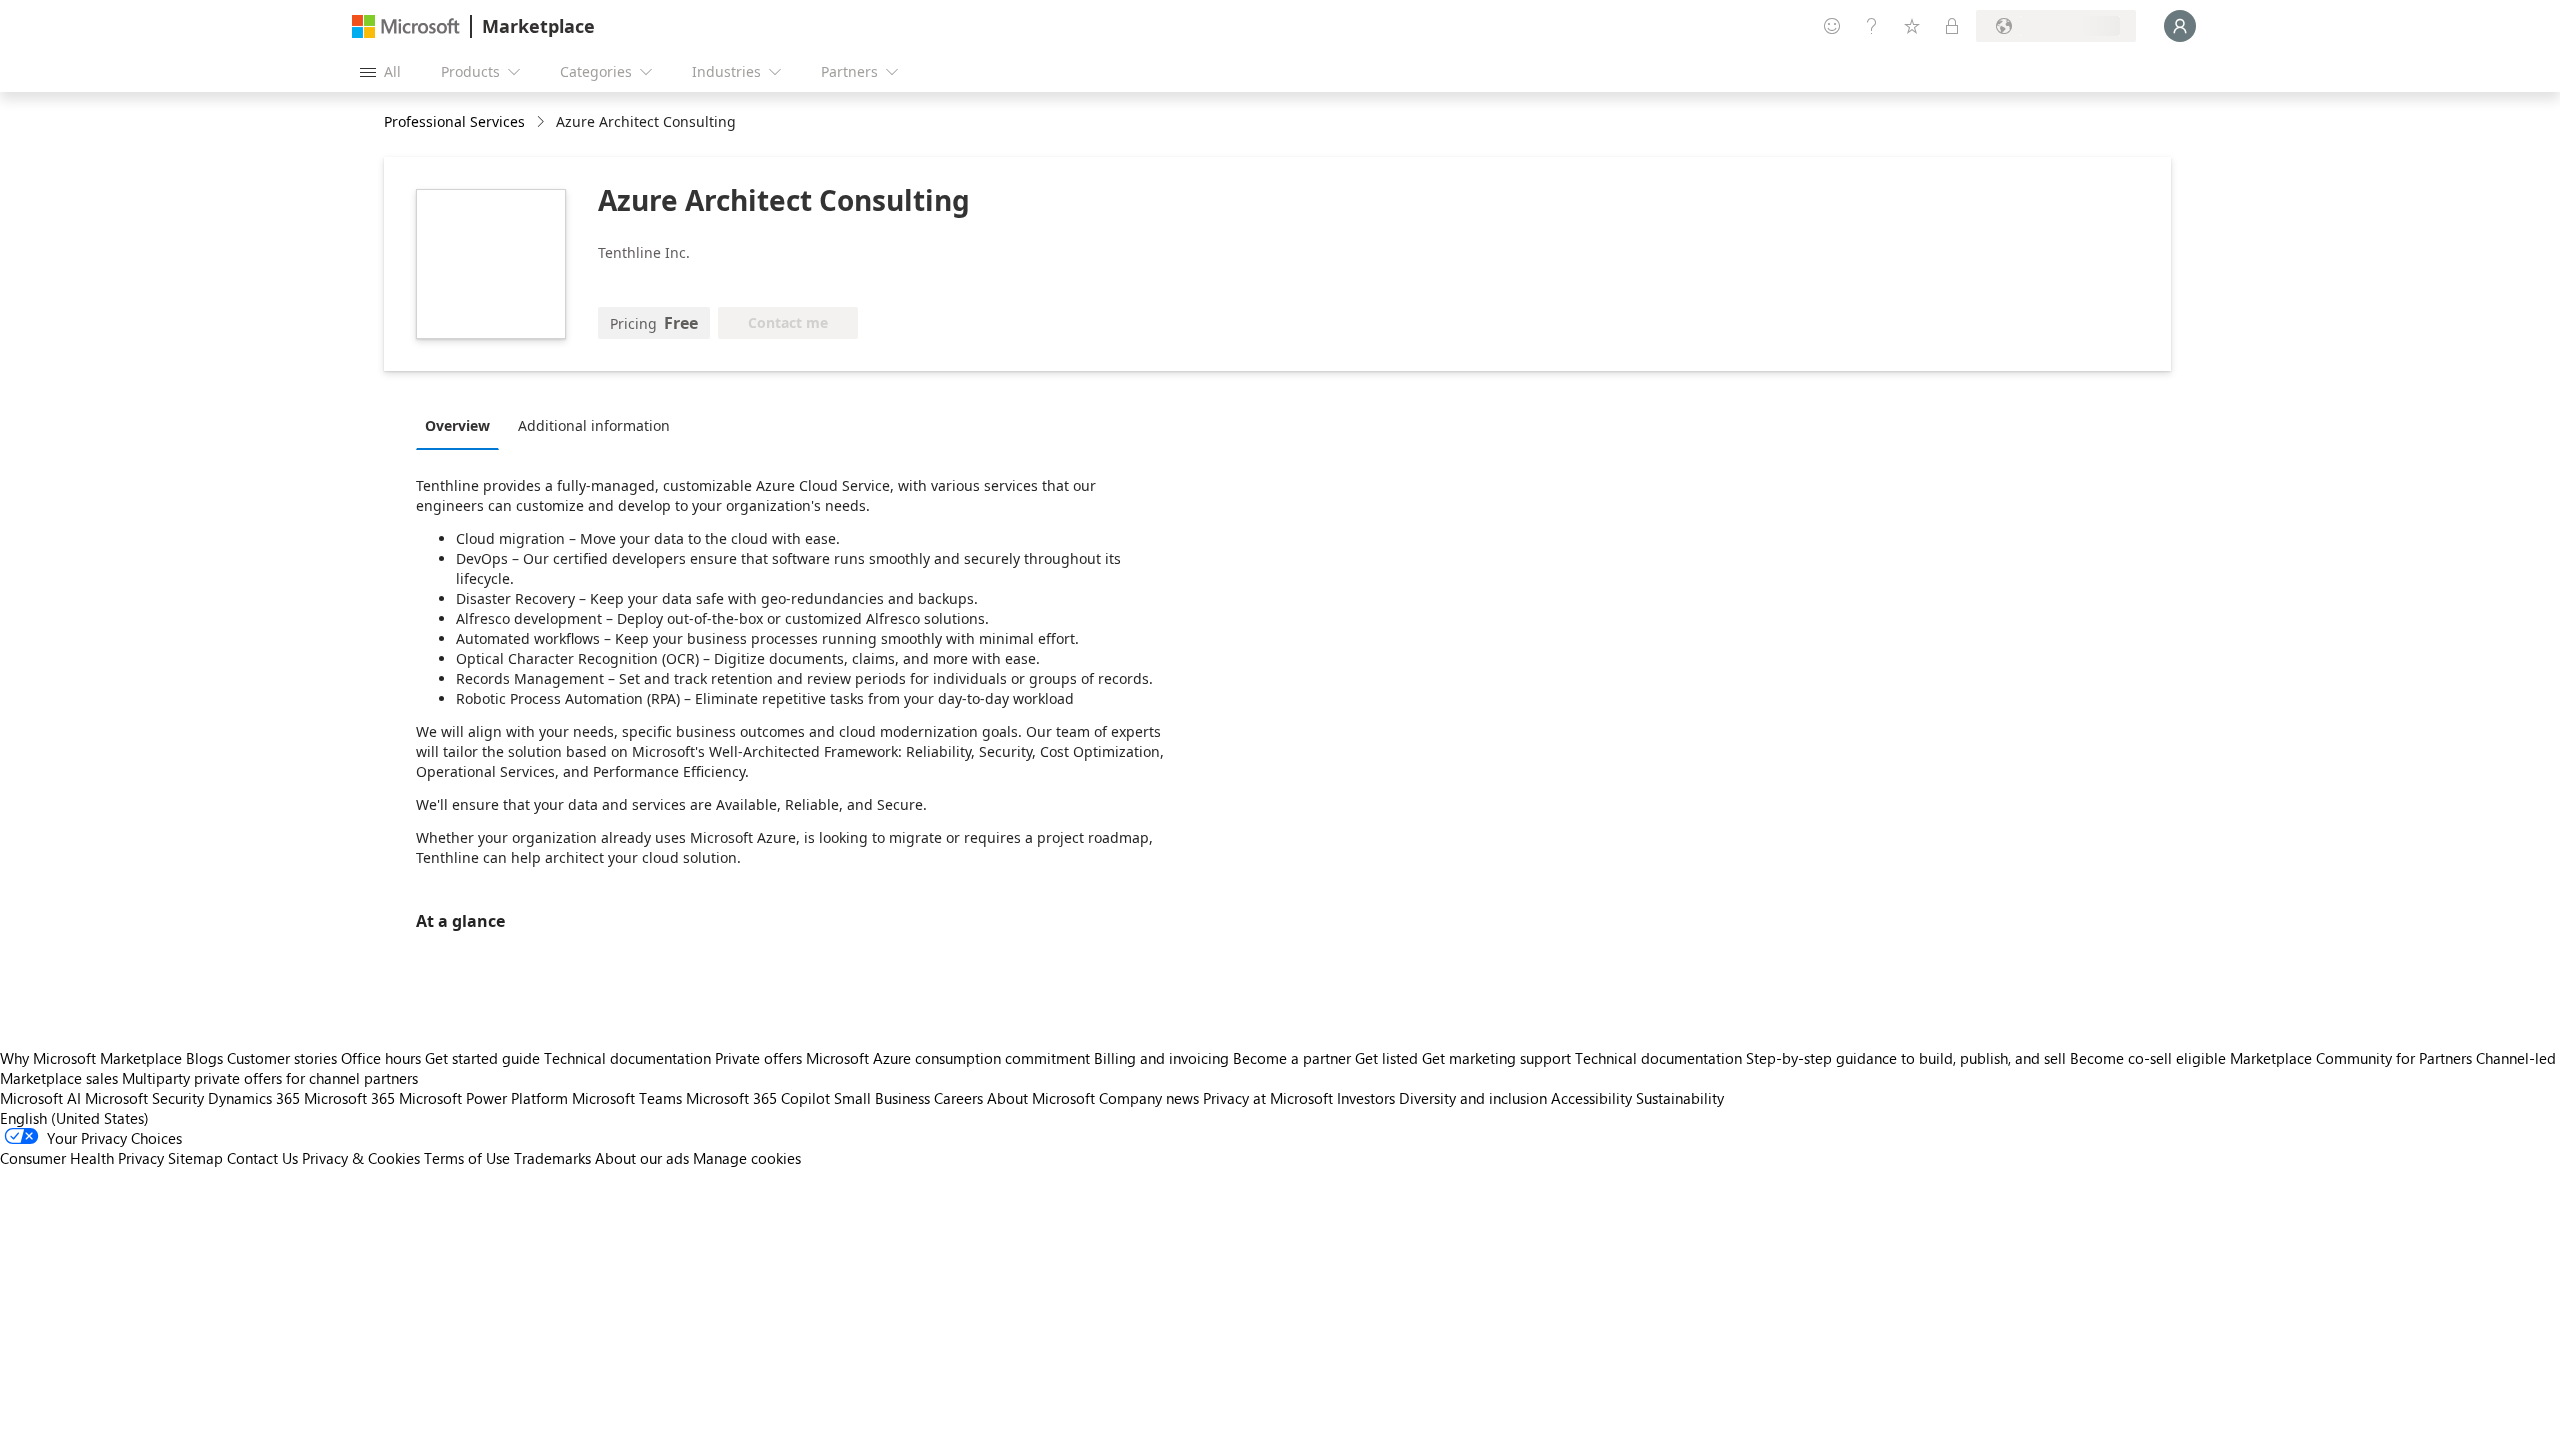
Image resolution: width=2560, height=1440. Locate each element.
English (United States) (74, 1118)
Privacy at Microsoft (1268, 1098)
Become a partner (1292, 1058)
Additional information (594, 425)
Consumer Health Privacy (82, 1158)
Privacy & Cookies (361, 1158)
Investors (1366, 1098)
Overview (457, 425)
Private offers (758, 1058)
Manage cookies (747, 1158)
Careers (958, 1098)
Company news (1149, 1098)
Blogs (204, 1058)
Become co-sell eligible (2148, 1058)
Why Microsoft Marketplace (91, 1058)
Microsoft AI (40, 1098)
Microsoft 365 (349, 1098)
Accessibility (1591, 1098)
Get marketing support (1496, 1058)
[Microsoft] (406, 26)
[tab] (462, 425)
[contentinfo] (542, 122)
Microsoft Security (144, 1098)
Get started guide (482, 1058)
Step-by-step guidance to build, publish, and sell (1906, 1058)
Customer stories (282, 1058)
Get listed (1386, 1058)
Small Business (882, 1098)
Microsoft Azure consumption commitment (950, 1058)
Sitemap (195, 1158)
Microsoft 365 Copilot (758, 1098)
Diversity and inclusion (1473, 1098)
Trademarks (552, 1158)
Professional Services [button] (454, 121)
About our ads (642, 1158)
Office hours (381, 1058)
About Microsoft (1041, 1098)
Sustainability (1680, 1098)
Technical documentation (627, 1058)
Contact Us (262, 1158)
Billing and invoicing (1161, 1058)
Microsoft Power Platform (483, 1098)
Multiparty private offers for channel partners (270, 1078)
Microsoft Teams (627, 1098)
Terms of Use (467, 1158)
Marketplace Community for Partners (2351, 1058)
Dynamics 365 (254, 1098)
